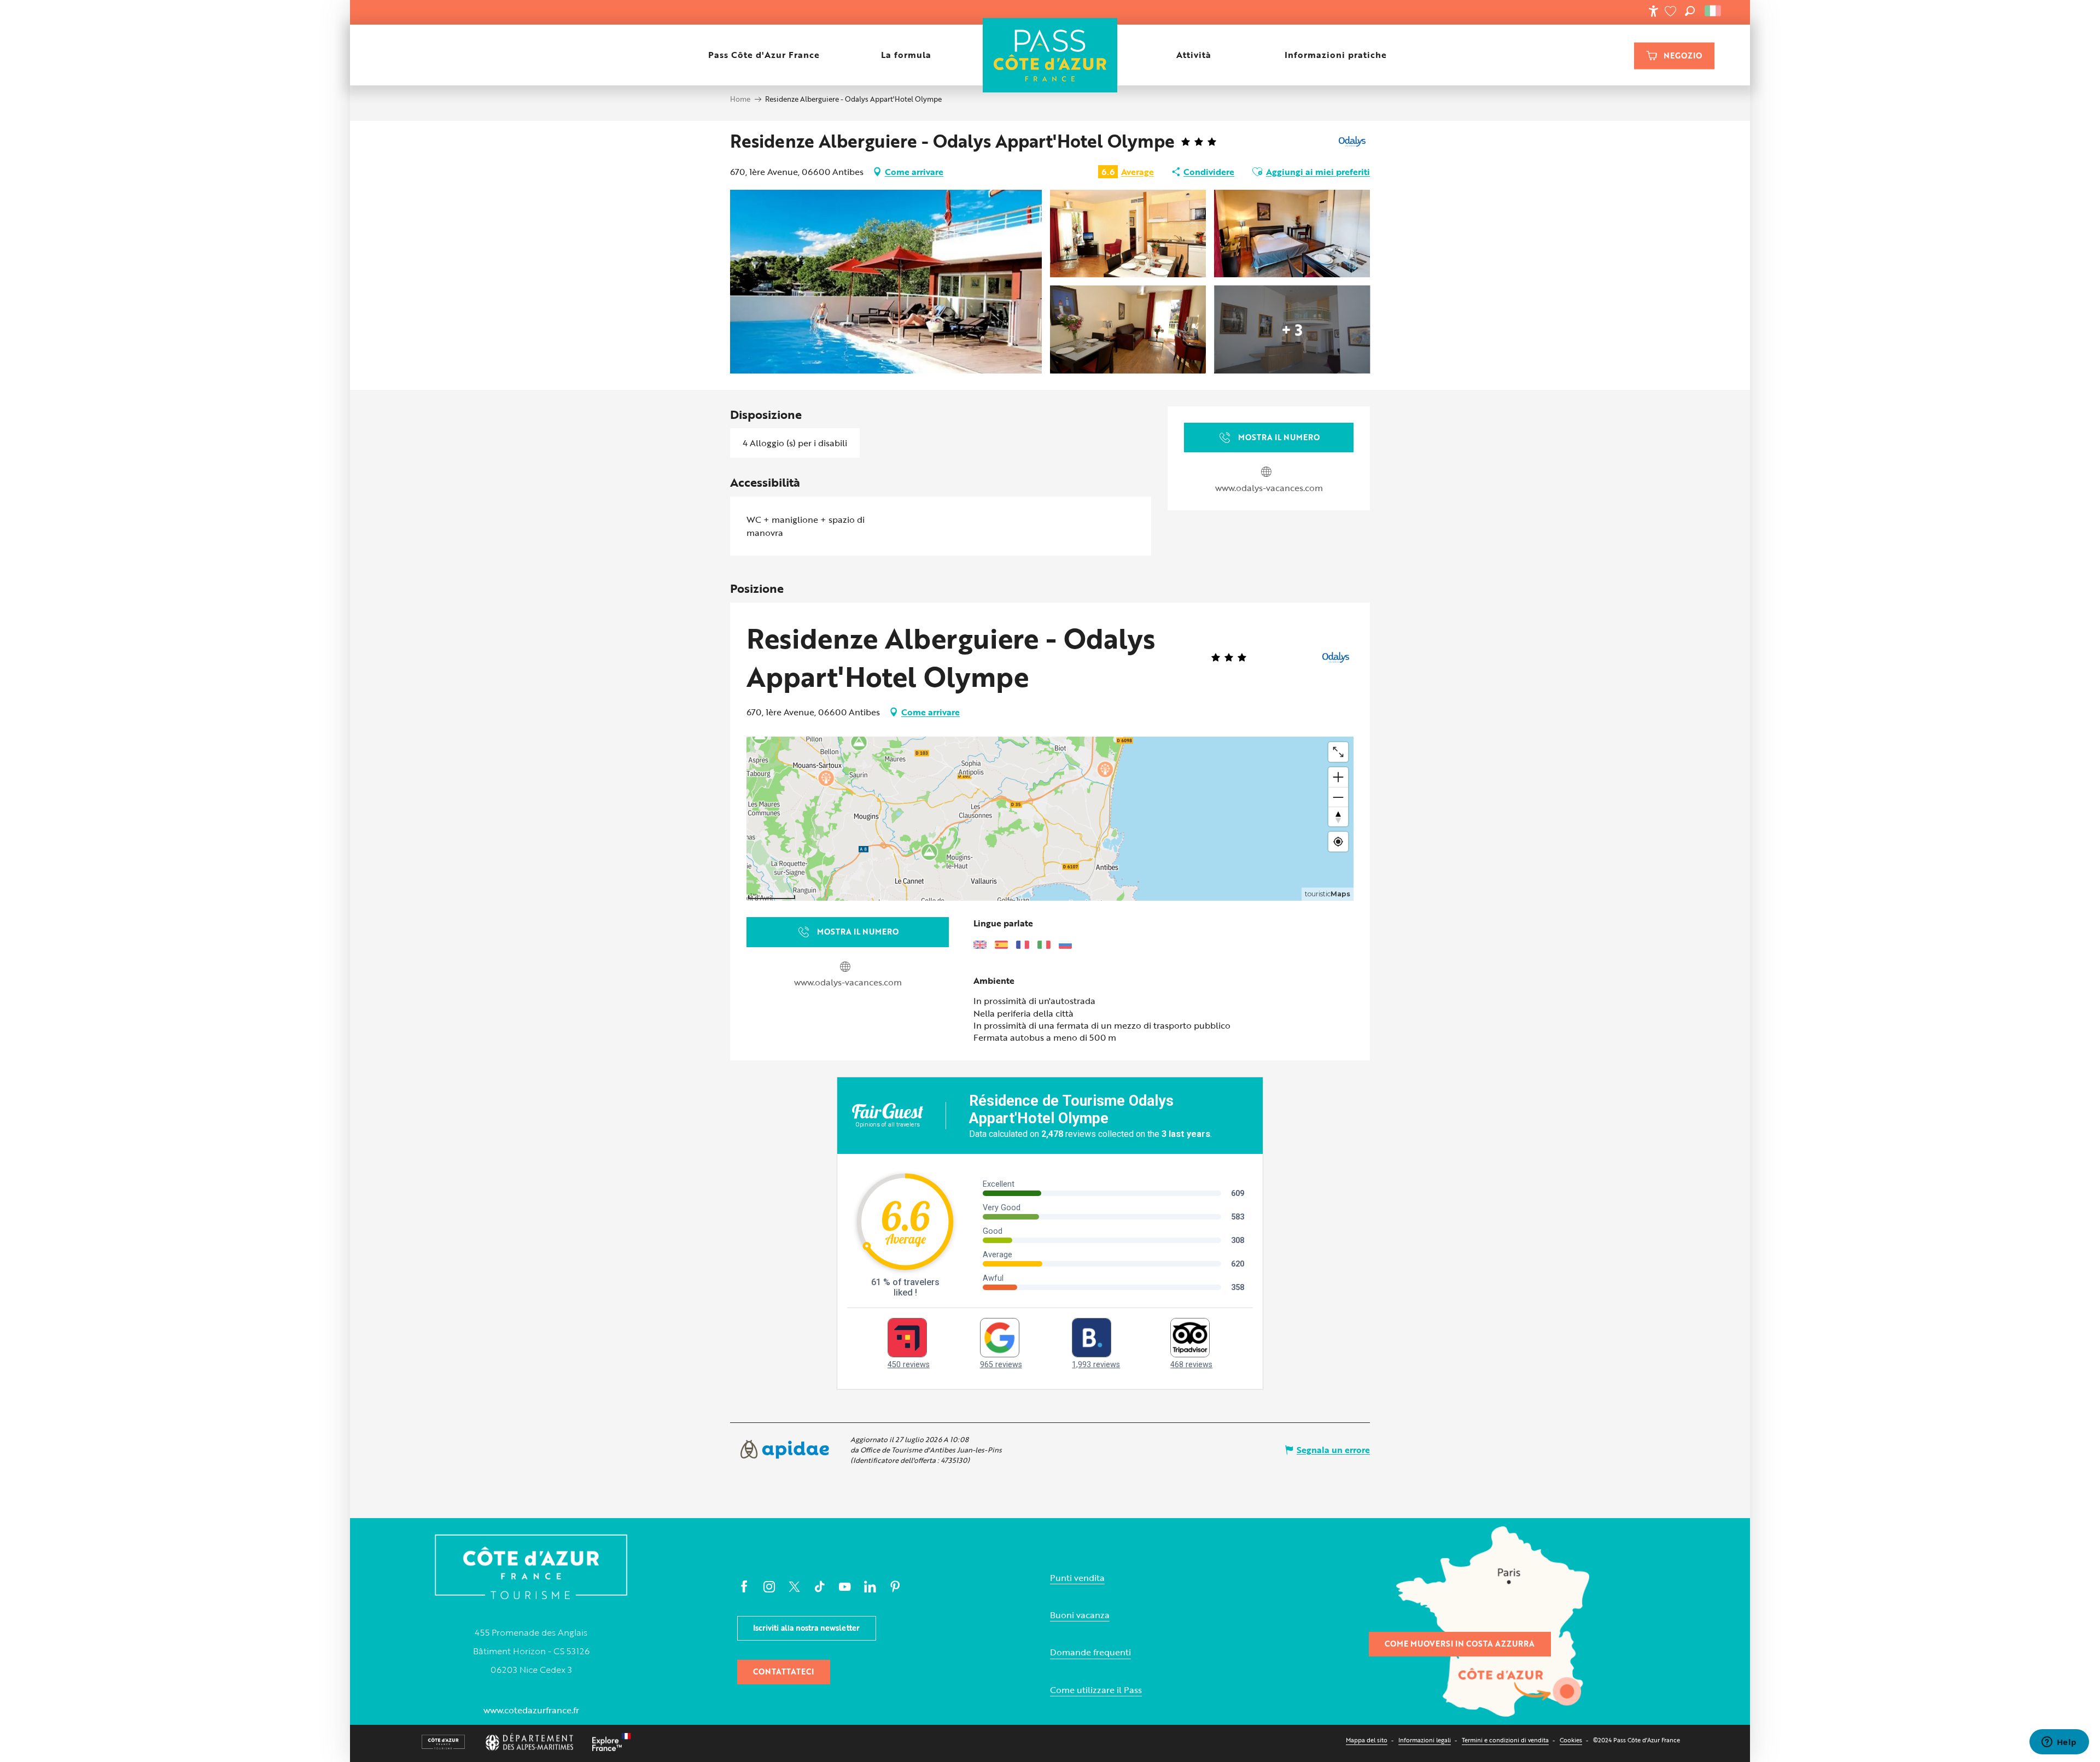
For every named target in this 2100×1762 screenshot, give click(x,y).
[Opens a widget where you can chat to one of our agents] (2059, 1743)
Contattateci (783, 1671)
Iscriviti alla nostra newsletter (806, 1628)
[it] (1714, 11)
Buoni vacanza (1080, 1615)
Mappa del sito (1367, 1740)
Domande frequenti (1090, 1652)
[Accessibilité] (1653, 11)
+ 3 (1292, 329)
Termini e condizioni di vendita (1505, 1740)
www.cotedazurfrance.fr (531, 1710)
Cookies (1571, 1740)
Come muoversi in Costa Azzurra (1460, 1644)
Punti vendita (1077, 1578)
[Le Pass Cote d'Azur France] (1050, 55)
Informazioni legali (1425, 1740)
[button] (1690, 11)
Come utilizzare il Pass (1096, 1690)
